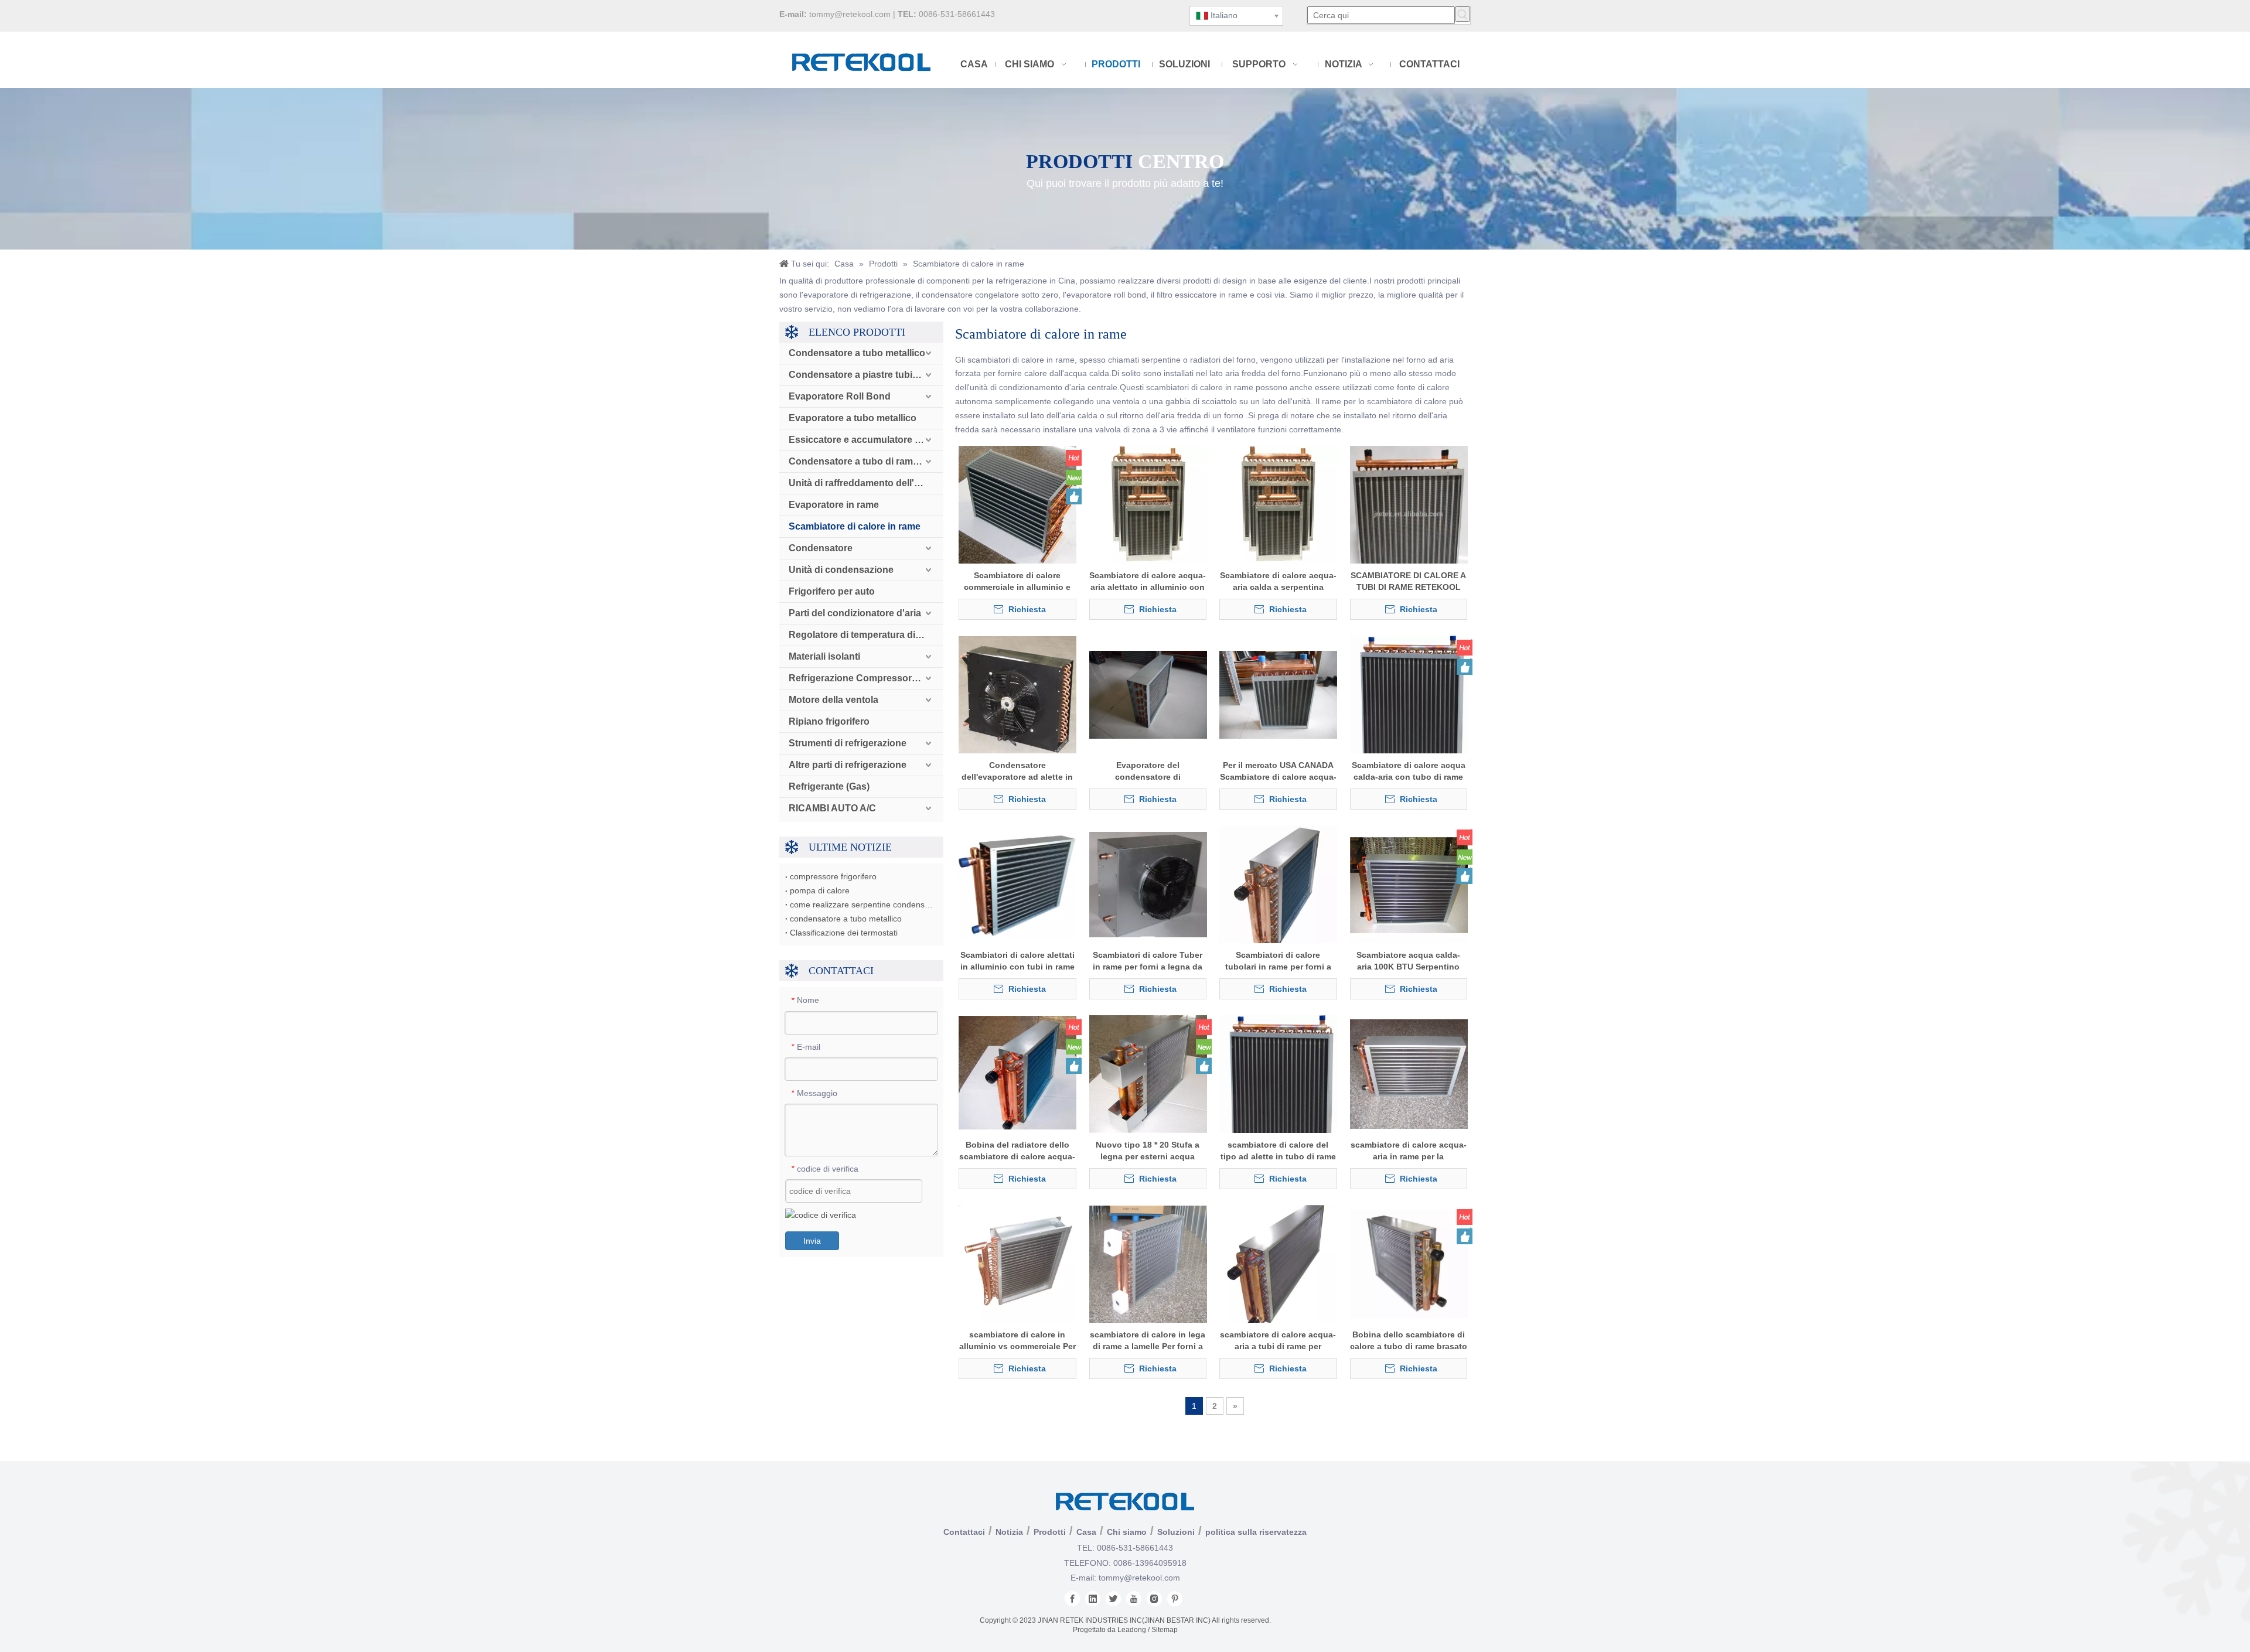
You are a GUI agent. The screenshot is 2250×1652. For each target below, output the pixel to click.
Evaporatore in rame (834, 505)
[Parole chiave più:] (1462, 14)
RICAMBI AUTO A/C (832, 808)
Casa (1086, 1532)
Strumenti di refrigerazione (848, 743)
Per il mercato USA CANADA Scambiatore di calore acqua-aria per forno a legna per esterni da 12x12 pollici (1278, 772)
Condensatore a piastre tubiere (858, 375)
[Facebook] (1072, 1599)
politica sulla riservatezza (1256, 1532)
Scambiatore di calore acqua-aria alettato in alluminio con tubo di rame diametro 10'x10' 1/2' (1148, 582)
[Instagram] (1154, 1599)
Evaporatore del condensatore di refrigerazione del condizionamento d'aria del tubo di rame (1148, 772)
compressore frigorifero (833, 876)
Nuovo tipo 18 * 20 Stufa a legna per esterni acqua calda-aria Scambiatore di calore (1148, 1151)
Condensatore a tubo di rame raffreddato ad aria (866, 461)
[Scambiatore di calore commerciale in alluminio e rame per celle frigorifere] (1017, 504)
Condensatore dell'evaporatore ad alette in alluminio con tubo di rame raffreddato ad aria (1017, 772)
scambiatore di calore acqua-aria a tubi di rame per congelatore (1278, 1341)
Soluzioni (1176, 1532)
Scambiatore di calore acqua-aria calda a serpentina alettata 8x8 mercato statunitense (1278, 582)
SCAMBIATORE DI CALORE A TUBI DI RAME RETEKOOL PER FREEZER (1408, 582)
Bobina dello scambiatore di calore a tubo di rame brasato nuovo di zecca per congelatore (1409, 1341)
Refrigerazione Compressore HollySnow (866, 678)
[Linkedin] (1093, 1599)
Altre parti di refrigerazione (848, 765)
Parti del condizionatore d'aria (855, 613)
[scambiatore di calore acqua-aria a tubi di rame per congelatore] (1278, 1268)
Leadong (1132, 1630)
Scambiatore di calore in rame (855, 526)
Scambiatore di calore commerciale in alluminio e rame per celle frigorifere (1017, 582)
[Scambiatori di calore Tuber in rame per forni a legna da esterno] (1148, 884)
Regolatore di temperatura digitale (864, 635)
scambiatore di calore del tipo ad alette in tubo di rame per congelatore (1278, 1151)
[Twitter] (1113, 1599)
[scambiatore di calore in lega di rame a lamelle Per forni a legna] (1148, 1264)
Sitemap (1165, 1630)
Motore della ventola (833, 700)
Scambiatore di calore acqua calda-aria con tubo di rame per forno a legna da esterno (1409, 772)
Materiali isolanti (824, 656)
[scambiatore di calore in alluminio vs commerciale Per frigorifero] (1017, 1264)
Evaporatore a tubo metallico (853, 418)
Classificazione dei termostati (844, 933)
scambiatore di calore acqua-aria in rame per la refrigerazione (1409, 1151)
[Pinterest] (1175, 1599)
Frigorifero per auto (832, 591)
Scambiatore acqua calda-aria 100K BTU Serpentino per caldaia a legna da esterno (1408, 961)
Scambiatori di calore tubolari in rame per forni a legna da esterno (1278, 961)
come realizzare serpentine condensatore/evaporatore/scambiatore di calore (861, 904)
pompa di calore (820, 890)
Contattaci (964, 1532)
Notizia (1009, 1532)
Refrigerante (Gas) (829, 786)
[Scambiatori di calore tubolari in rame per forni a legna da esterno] (1278, 889)
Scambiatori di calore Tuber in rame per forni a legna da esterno (1148, 961)
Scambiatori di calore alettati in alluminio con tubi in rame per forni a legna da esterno (1017, 961)
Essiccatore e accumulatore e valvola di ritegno (866, 440)
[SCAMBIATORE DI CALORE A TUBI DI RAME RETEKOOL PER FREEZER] (1409, 516)
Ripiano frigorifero (829, 721)
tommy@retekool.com (850, 14)
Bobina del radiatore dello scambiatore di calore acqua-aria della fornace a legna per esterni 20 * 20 (1017, 1151)
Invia (812, 1241)
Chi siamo (1127, 1532)
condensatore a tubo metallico (846, 919)
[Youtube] (1134, 1599)
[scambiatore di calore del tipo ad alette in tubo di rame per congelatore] (1278, 1087)
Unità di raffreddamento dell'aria (860, 483)
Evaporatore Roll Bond (840, 396)
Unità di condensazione (841, 570)
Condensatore (821, 548)
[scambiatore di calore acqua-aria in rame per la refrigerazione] (1409, 1074)
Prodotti (1050, 1532)
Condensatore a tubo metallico (857, 353)
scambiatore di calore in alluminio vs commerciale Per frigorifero (1017, 1341)
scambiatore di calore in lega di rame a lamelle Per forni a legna (1148, 1341)
